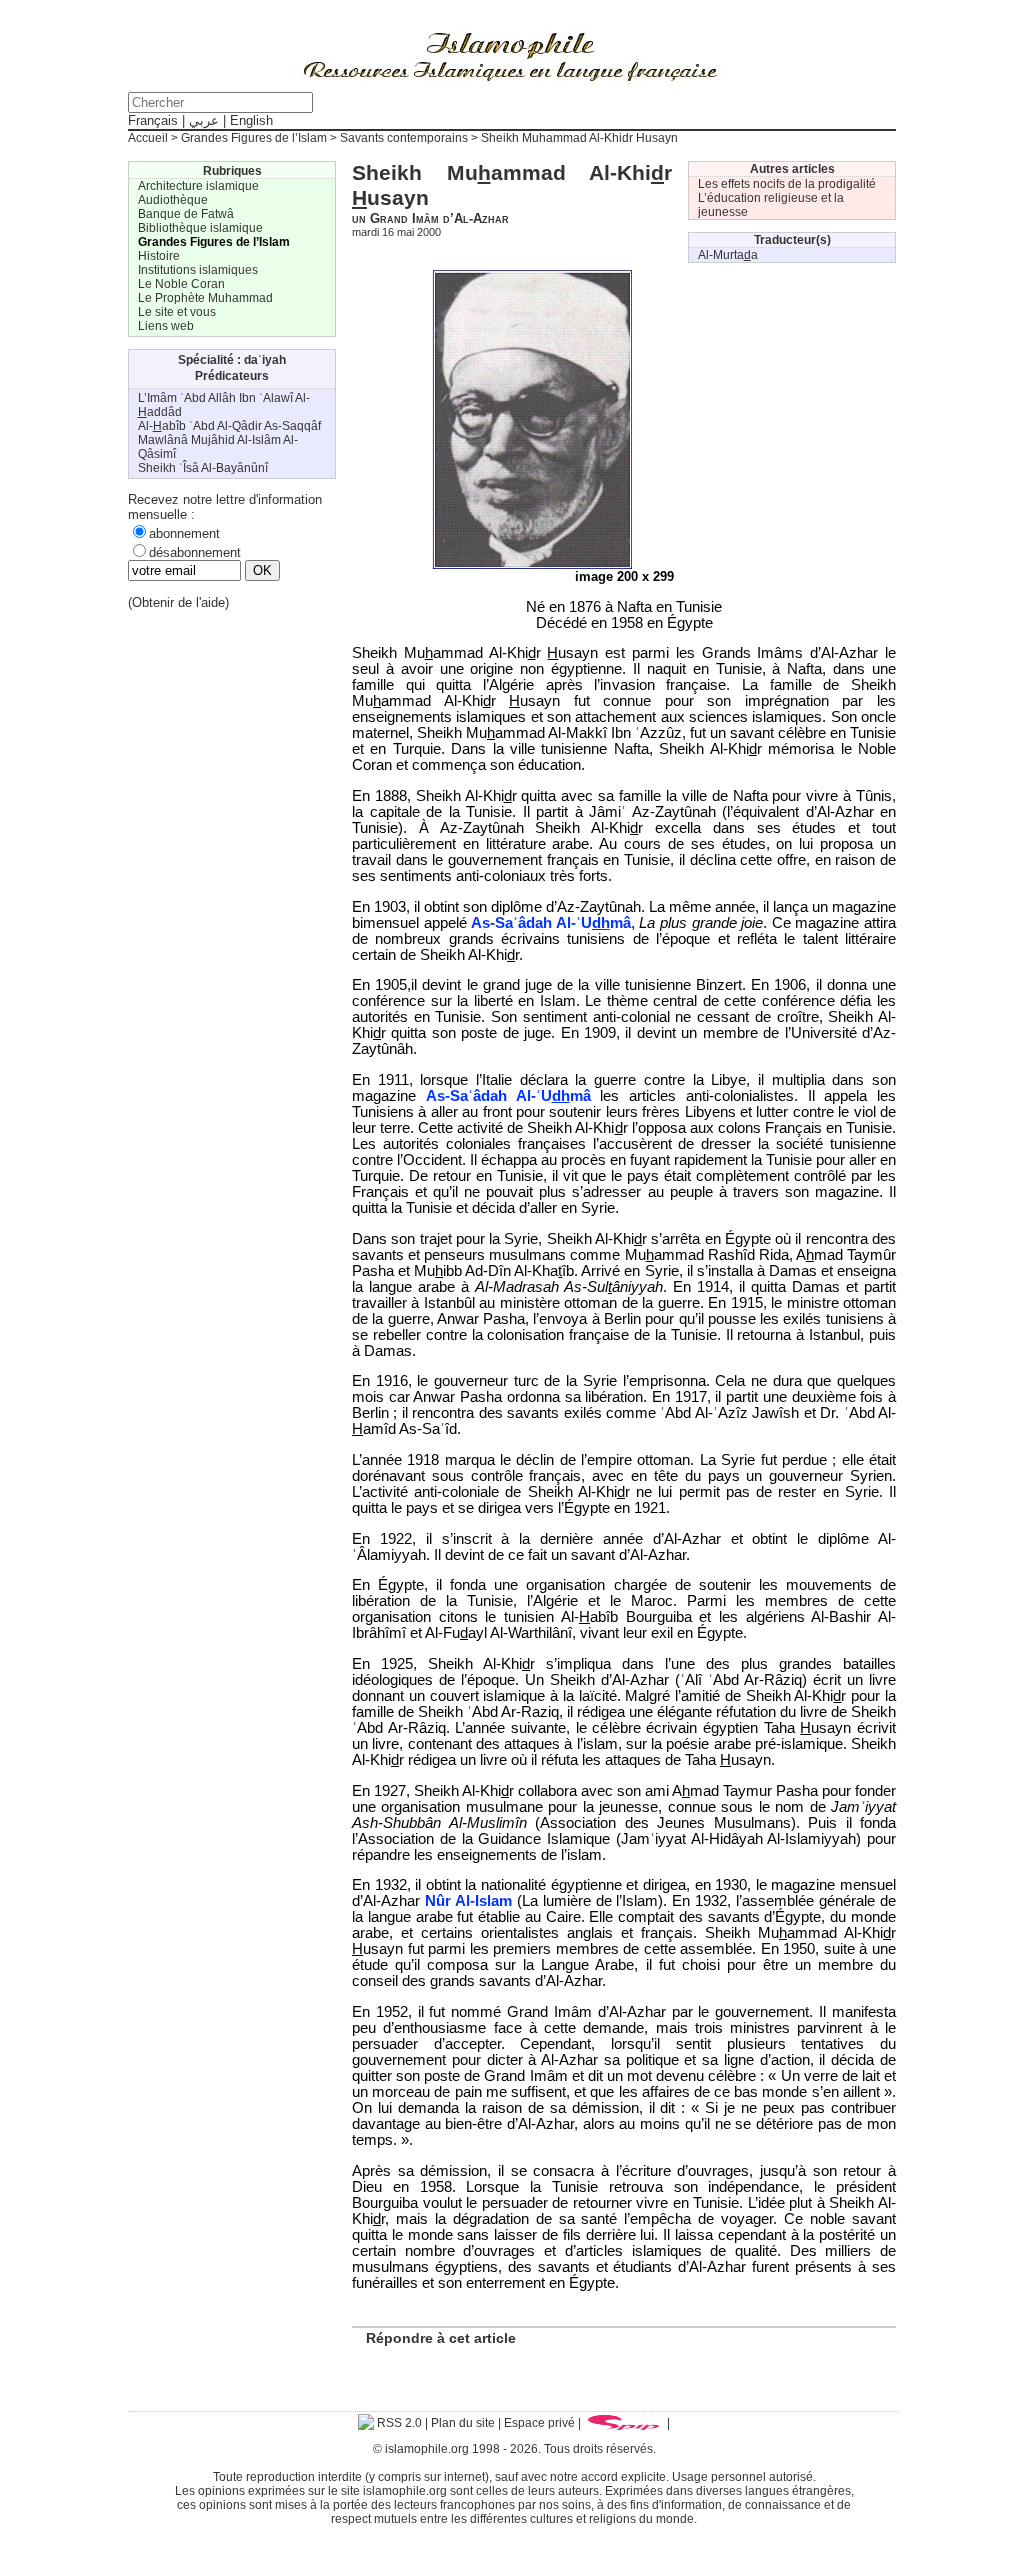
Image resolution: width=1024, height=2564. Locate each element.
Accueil (148, 138)
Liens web (166, 326)
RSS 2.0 (398, 2423)
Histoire (159, 256)
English (251, 120)
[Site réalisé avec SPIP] (624, 2423)
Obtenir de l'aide (178, 602)
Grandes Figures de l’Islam (254, 138)
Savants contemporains (404, 138)
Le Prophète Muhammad (205, 298)
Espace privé (539, 2423)
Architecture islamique (198, 186)
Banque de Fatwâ (186, 214)
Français (153, 120)
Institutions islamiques (198, 270)
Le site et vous (177, 312)
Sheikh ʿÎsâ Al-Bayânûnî (203, 468)
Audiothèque (173, 200)
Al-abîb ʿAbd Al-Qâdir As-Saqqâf (229, 426)
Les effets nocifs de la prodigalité (787, 184)
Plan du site (463, 2423)
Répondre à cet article (441, 2338)
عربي (204, 120)
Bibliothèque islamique (200, 228)
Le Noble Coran (181, 284)
